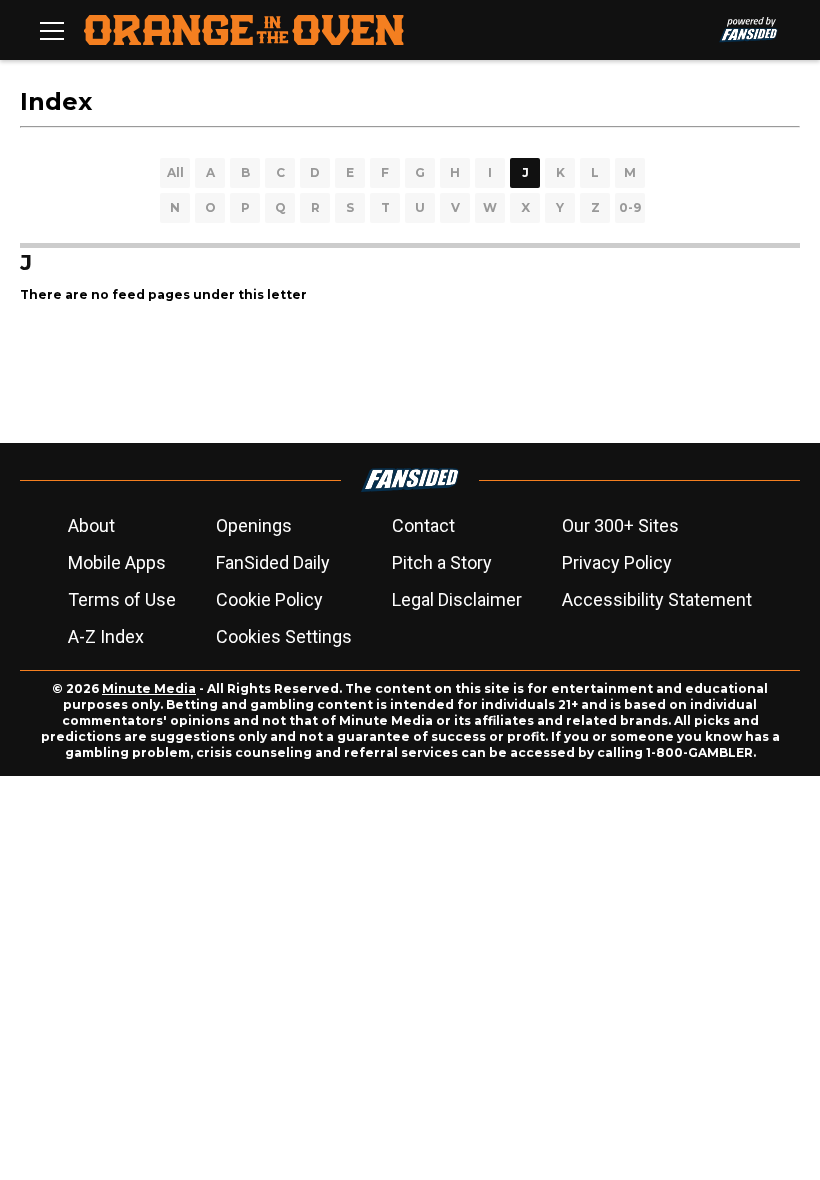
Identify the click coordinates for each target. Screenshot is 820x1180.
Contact (423, 525)
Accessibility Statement (657, 599)
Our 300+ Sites (620, 525)
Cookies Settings (284, 636)
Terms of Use (122, 599)
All (175, 172)
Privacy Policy (617, 562)
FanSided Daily (273, 562)
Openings (254, 525)
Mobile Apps (117, 562)
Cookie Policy (269, 599)
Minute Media (149, 688)
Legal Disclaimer (457, 599)
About (91, 525)
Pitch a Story (442, 562)
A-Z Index (106, 636)
